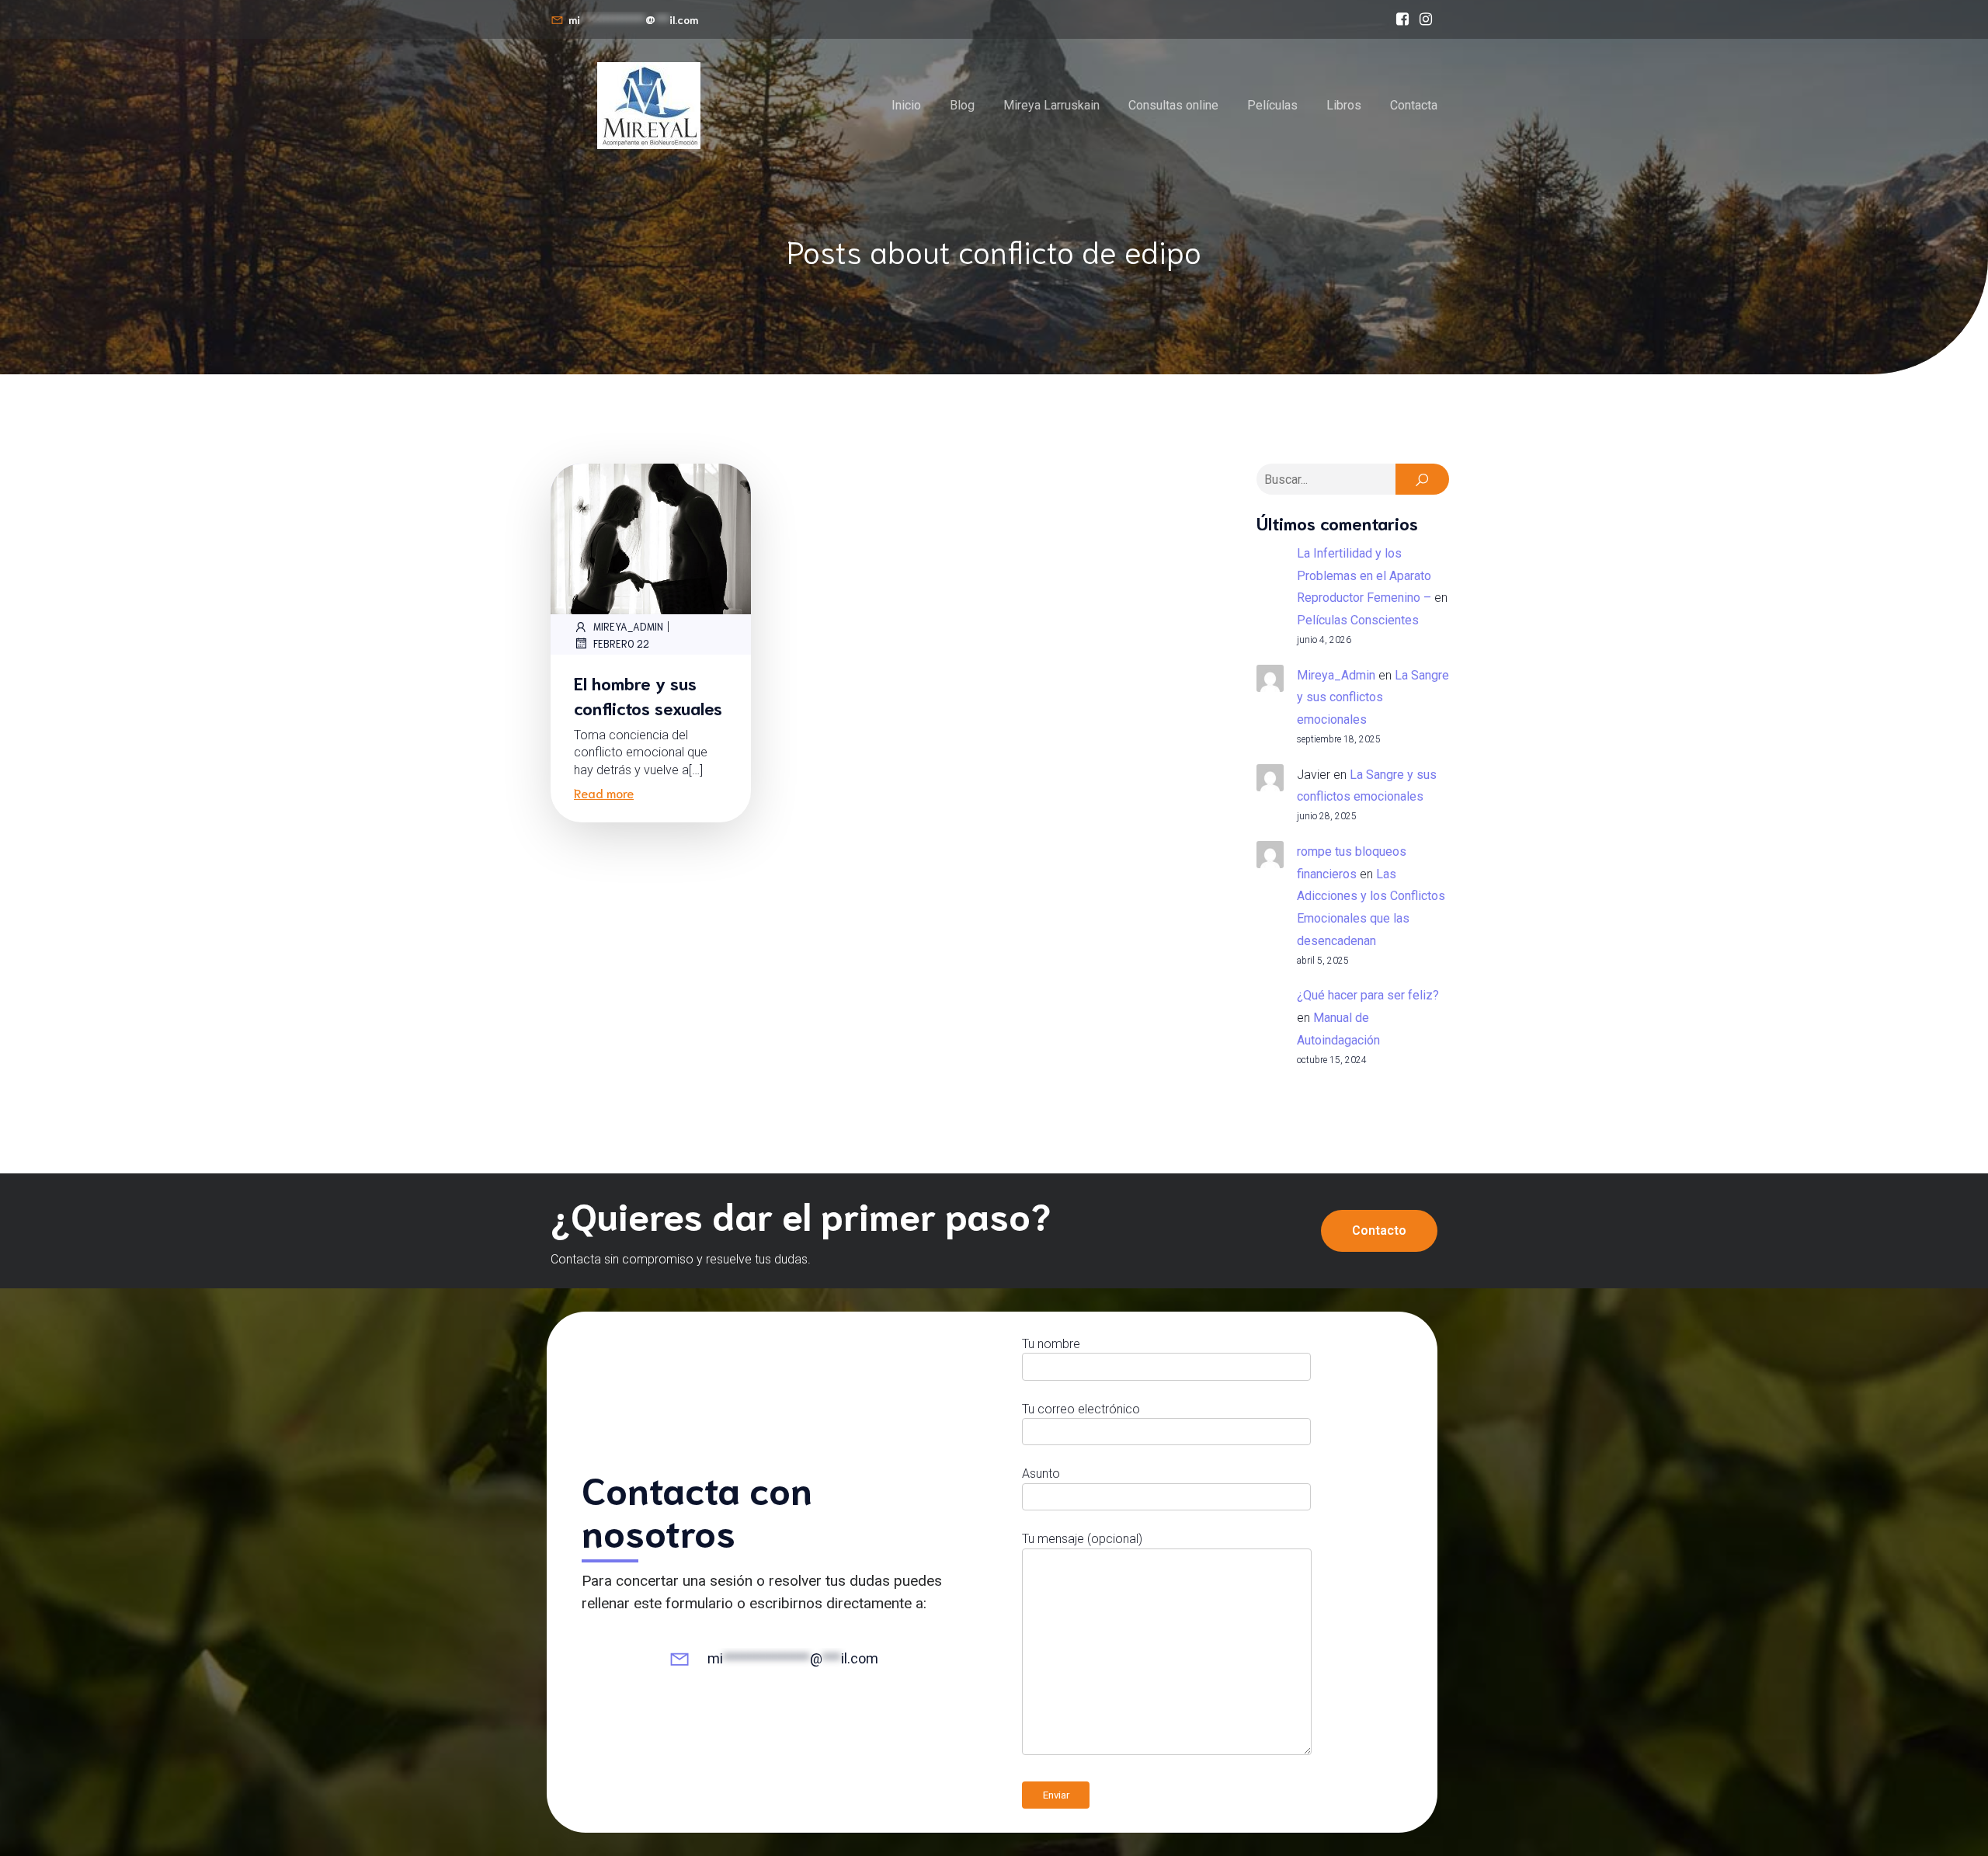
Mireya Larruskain (1051, 105)
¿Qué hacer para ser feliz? (1368, 995)
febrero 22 (621, 643)
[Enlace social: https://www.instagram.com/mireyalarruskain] (1426, 19)
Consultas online (1173, 105)
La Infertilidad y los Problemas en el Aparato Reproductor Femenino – (1364, 576)
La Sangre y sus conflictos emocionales (1373, 698)
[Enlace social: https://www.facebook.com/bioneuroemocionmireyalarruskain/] (1402, 19)
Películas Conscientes (1358, 620)
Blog (962, 105)
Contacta (1414, 105)
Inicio (906, 105)
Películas (1272, 105)
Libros (1344, 105)
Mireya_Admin (628, 626)
